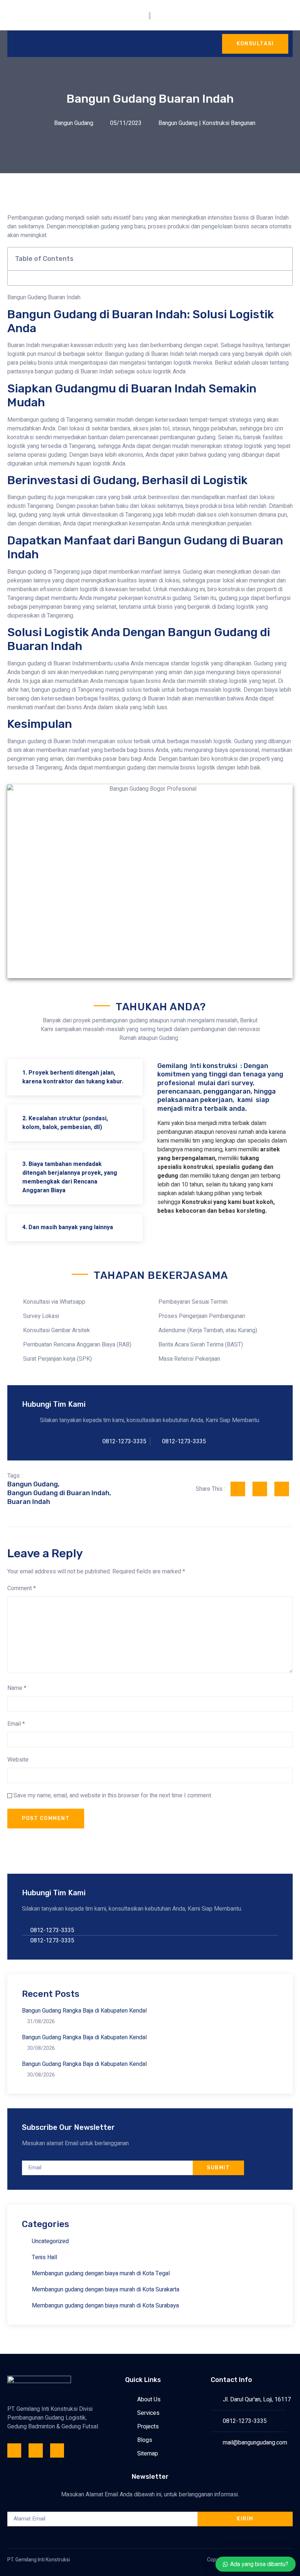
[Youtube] (57, 2450)
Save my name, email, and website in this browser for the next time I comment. (113, 1796)
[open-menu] (15, 44)
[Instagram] (35, 2450)
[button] (283, 259)
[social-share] (238, 1489)
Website (18, 1760)
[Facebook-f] (14, 2450)
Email (16, 1724)
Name (17, 1688)
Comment (22, 1588)
